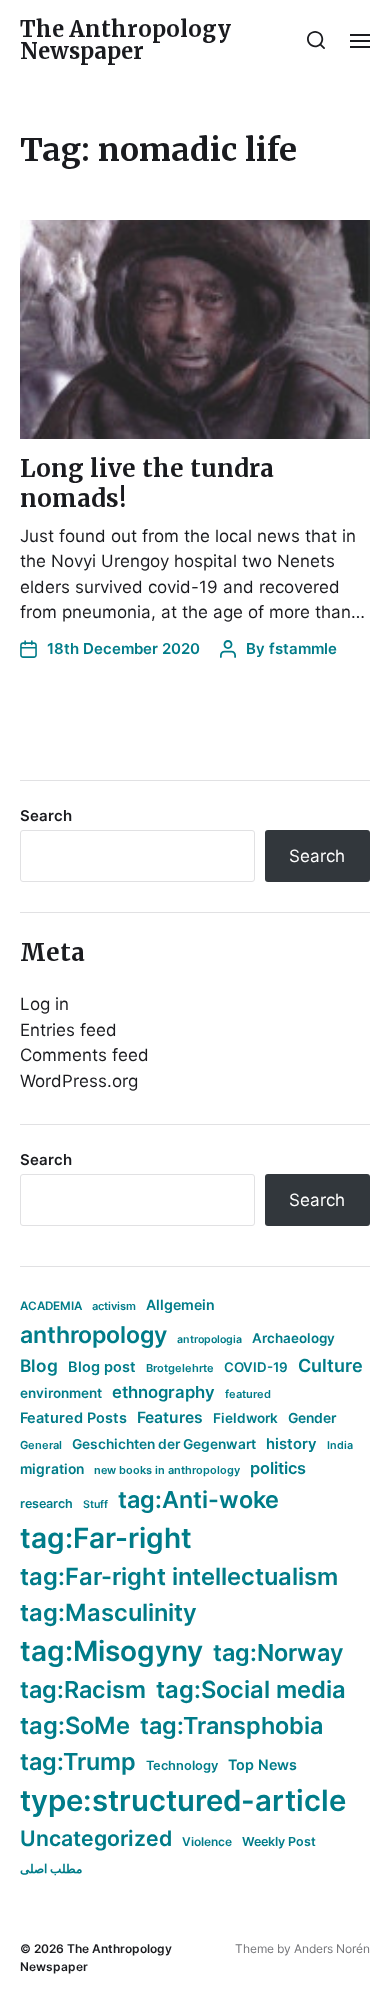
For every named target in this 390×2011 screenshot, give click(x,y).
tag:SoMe (75, 1725)
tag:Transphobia (231, 1725)
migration (52, 1469)
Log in (44, 1004)
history (291, 1444)
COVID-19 (256, 1367)
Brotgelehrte (180, 1368)
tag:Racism (83, 1689)
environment (61, 1393)
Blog (39, 1365)
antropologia (209, 1339)
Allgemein (180, 1304)
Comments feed (84, 1055)
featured (248, 1394)
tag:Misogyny (111, 1651)
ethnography (163, 1392)
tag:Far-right (106, 1538)
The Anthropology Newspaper (125, 40)
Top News (262, 1764)
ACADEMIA (51, 1306)
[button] (316, 40)
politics (278, 1468)
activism (114, 1306)
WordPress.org (79, 1081)
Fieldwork (245, 1418)
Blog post (102, 1366)
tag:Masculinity (108, 1612)
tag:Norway (278, 1652)
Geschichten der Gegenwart (164, 1444)
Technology (182, 1765)
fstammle (303, 648)
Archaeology (293, 1338)
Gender (312, 1418)
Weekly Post (279, 1841)
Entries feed (68, 1030)
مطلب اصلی (51, 1868)
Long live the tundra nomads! (147, 483)
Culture (330, 1365)
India (340, 1445)
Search (46, 815)
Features (170, 1417)
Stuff (95, 1504)
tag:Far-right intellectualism (179, 1576)
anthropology (93, 1335)
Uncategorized (96, 1838)
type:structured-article (183, 1800)
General (41, 1445)
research (46, 1503)
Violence (207, 1841)
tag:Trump (78, 1761)
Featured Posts (73, 1417)
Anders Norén (332, 1948)
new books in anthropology (167, 1470)
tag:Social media (251, 1689)
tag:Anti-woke (198, 1499)
